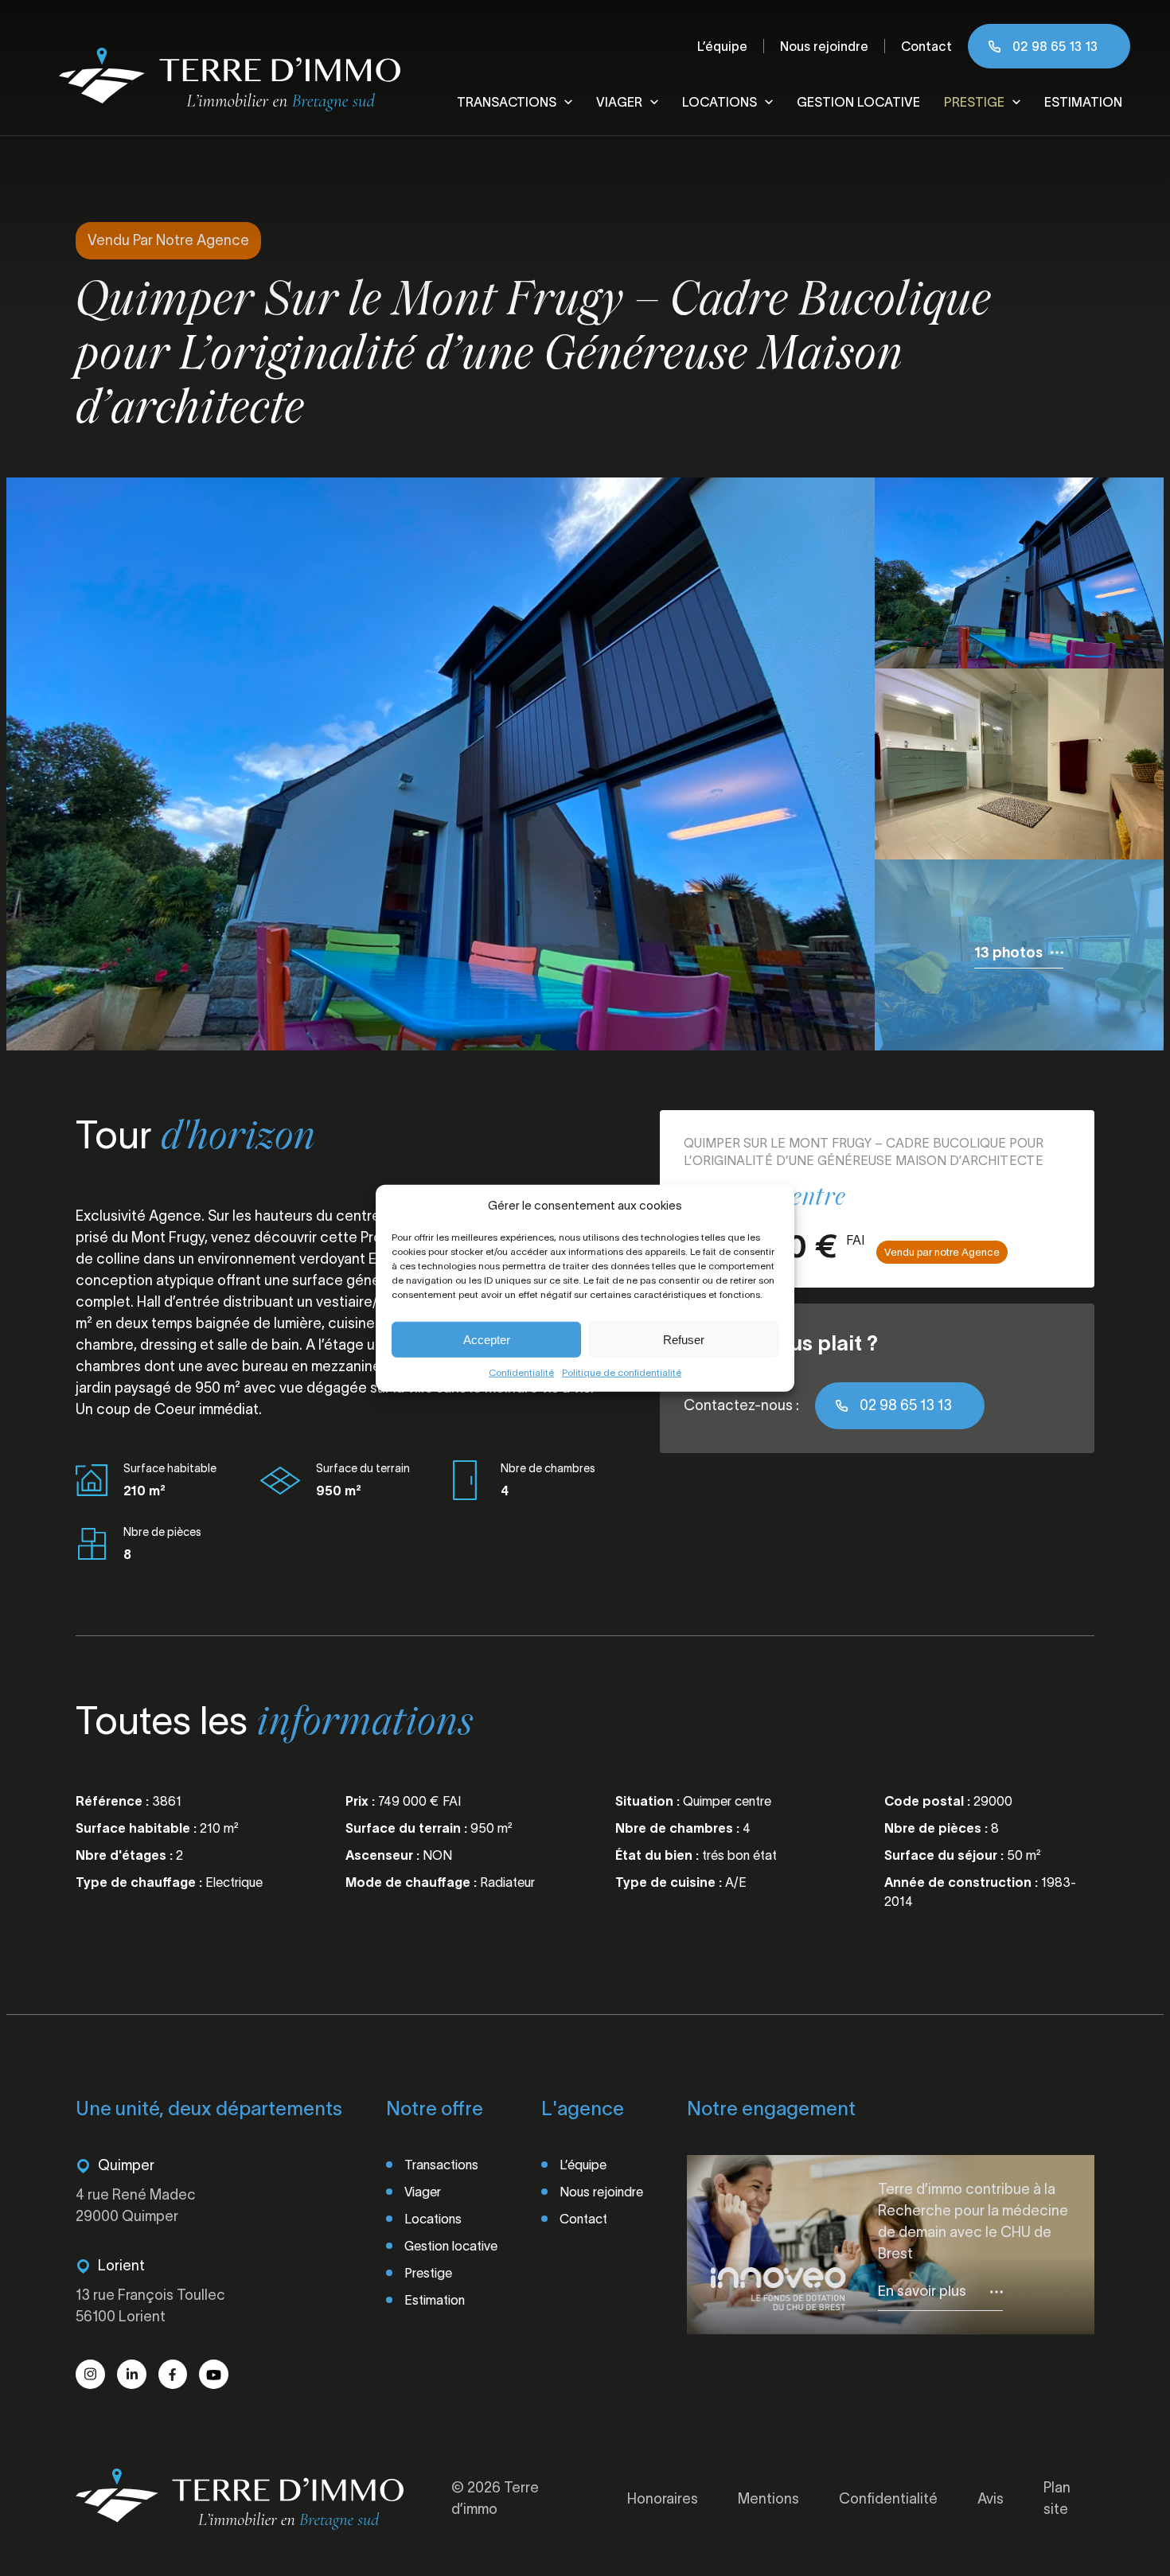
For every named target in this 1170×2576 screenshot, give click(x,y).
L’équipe (722, 46)
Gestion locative (858, 102)
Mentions (768, 2499)
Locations (720, 102)
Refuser (684, 1339)
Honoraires (663, 2499)
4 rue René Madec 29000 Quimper (136, 2206)
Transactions (507, 102)
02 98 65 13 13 (1055, 46)
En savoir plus (922, 2291)
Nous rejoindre (824, 46)
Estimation (1083, 102)
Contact (926, 46)
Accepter (487, 1339)
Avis (991, 2499)
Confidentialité (521, 1372)
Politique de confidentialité (622, 1372)
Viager (619, 102)
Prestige (974, 102)
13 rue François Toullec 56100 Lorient (150, 2306)
